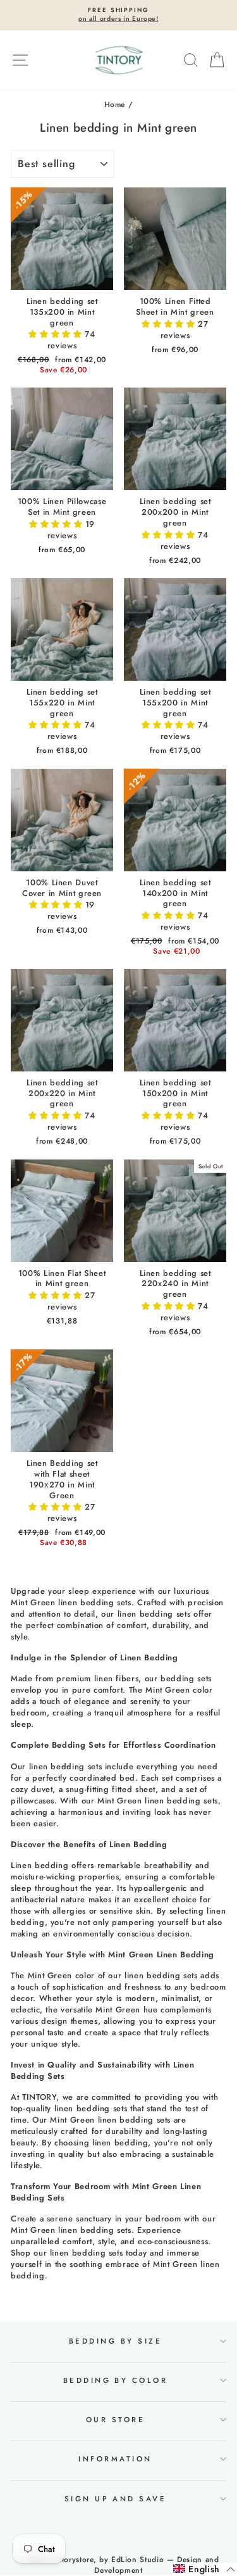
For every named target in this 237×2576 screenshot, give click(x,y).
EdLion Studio (137, 2560)
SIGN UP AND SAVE (116, 2499)
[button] (57, 334)
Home (115, 104)
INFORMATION (115, 2459)
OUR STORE (115, 2420)
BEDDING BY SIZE (115, 2341)
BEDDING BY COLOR (116, 2380)
